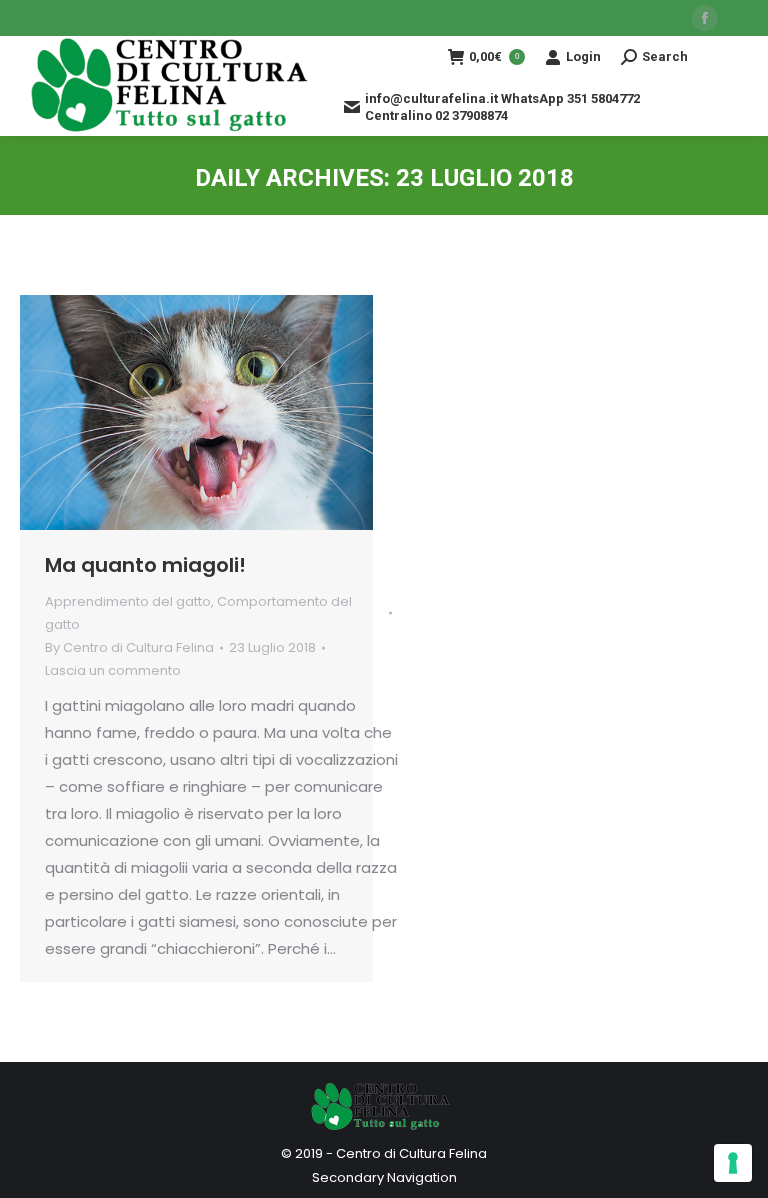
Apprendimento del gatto (128, 601)
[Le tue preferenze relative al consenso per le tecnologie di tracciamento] (733, 1163)
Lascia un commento (113, 670)
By (129, 647)
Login (583, 56)
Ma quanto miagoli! (145, 565)
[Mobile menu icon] (728, 86)
